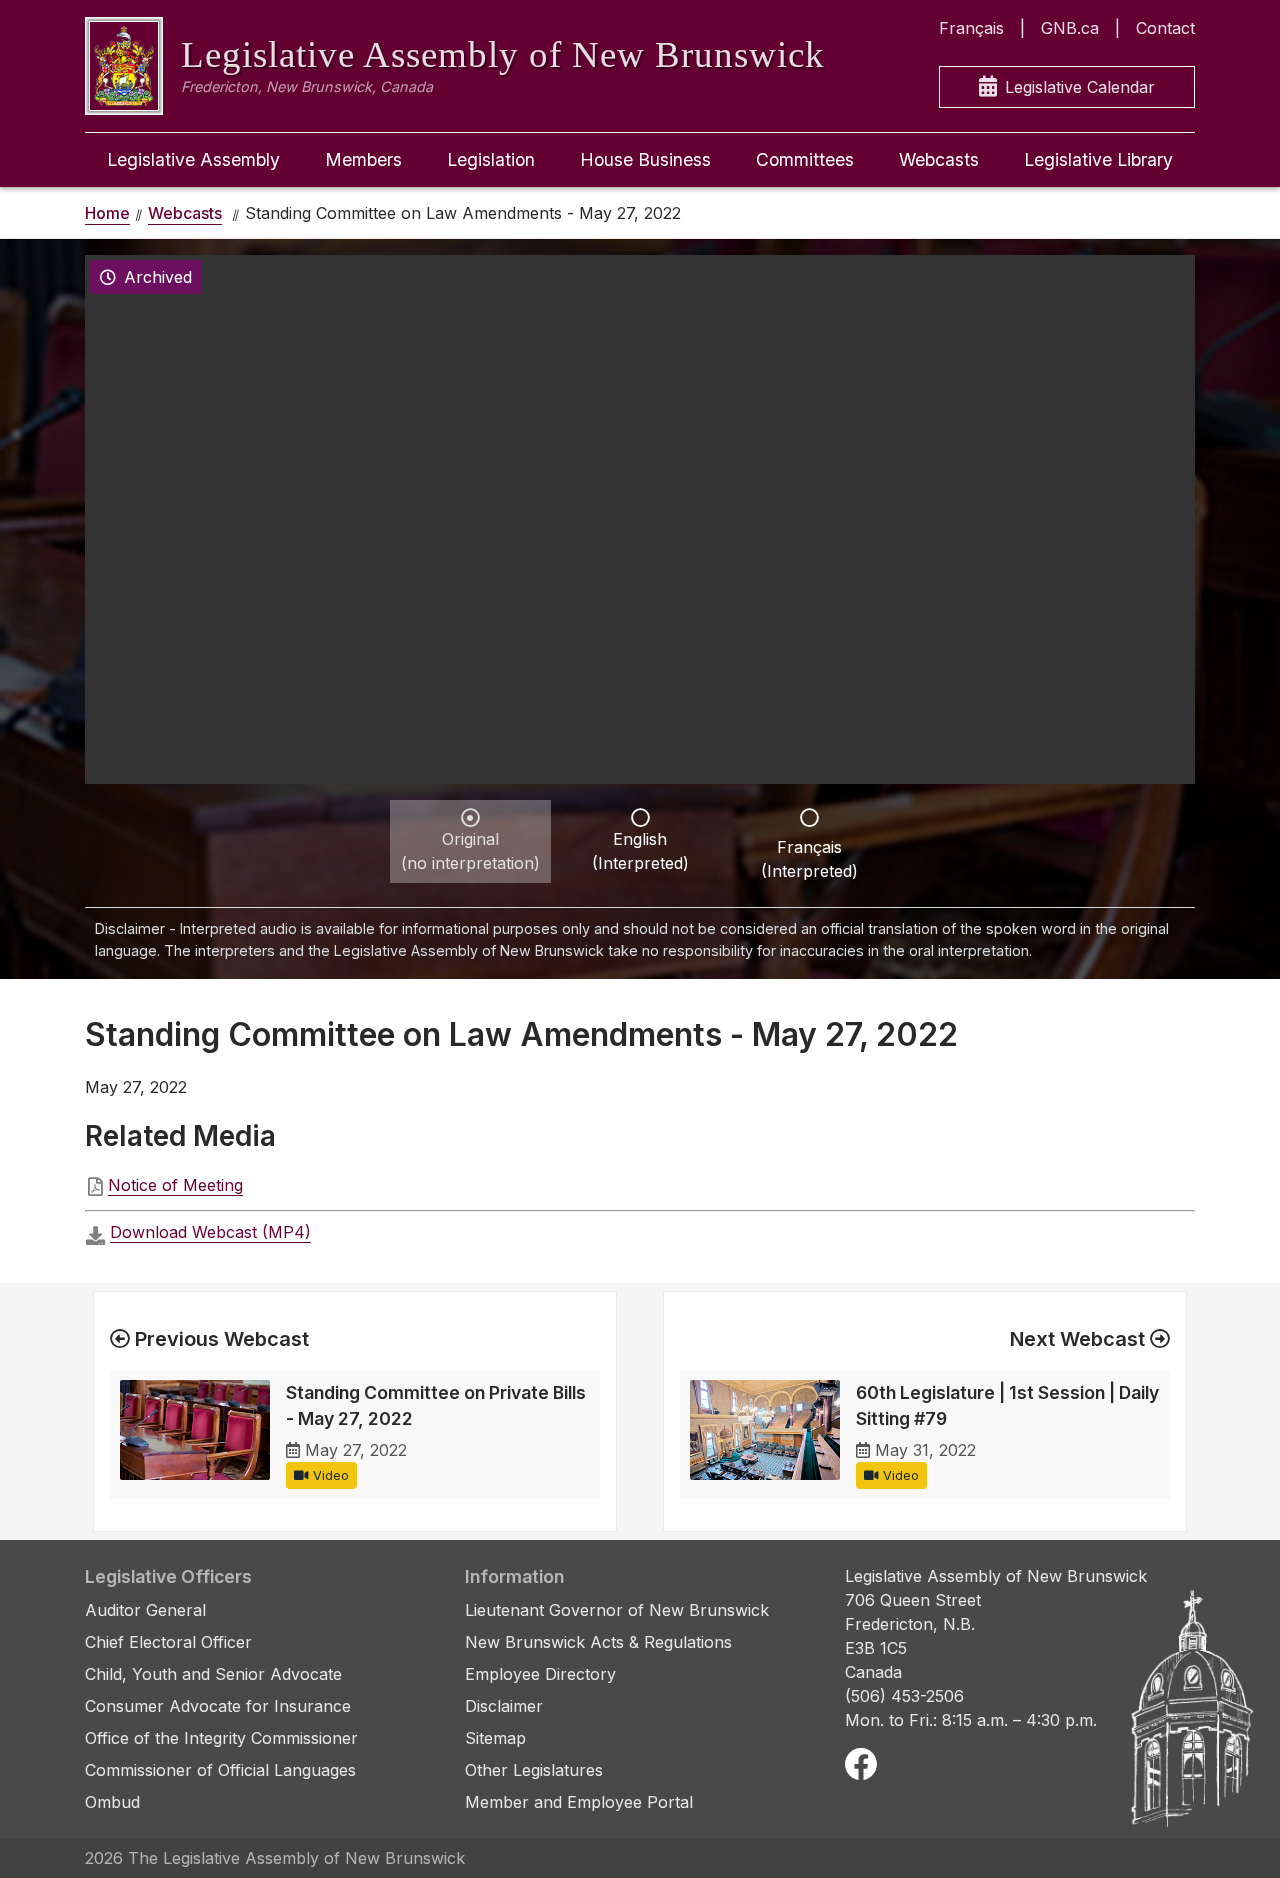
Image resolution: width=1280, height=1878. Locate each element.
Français (971, 28)
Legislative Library (1098, 159)
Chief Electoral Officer (168, 1642)
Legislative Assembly (193, 159)
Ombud (112, 1802)
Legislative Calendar (1080, 87)
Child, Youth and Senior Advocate (213, 1674)
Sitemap (495, 1738)
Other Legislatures (534, 1770)
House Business (645, 159)
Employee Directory (540, 1674)
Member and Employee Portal (579, 1802)
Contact (1165, 28)
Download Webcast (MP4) (210, 1232)
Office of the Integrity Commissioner (221, 1738)
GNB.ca (1070, 28)
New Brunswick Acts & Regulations (598, 1642)
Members (363, 159)
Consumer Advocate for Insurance (218, 1706)
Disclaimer (504, 1706)
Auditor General (145, 1610)
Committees (805, 159)
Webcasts (939, 159)
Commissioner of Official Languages (220, 1770)
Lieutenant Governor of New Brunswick (617, 1610)
